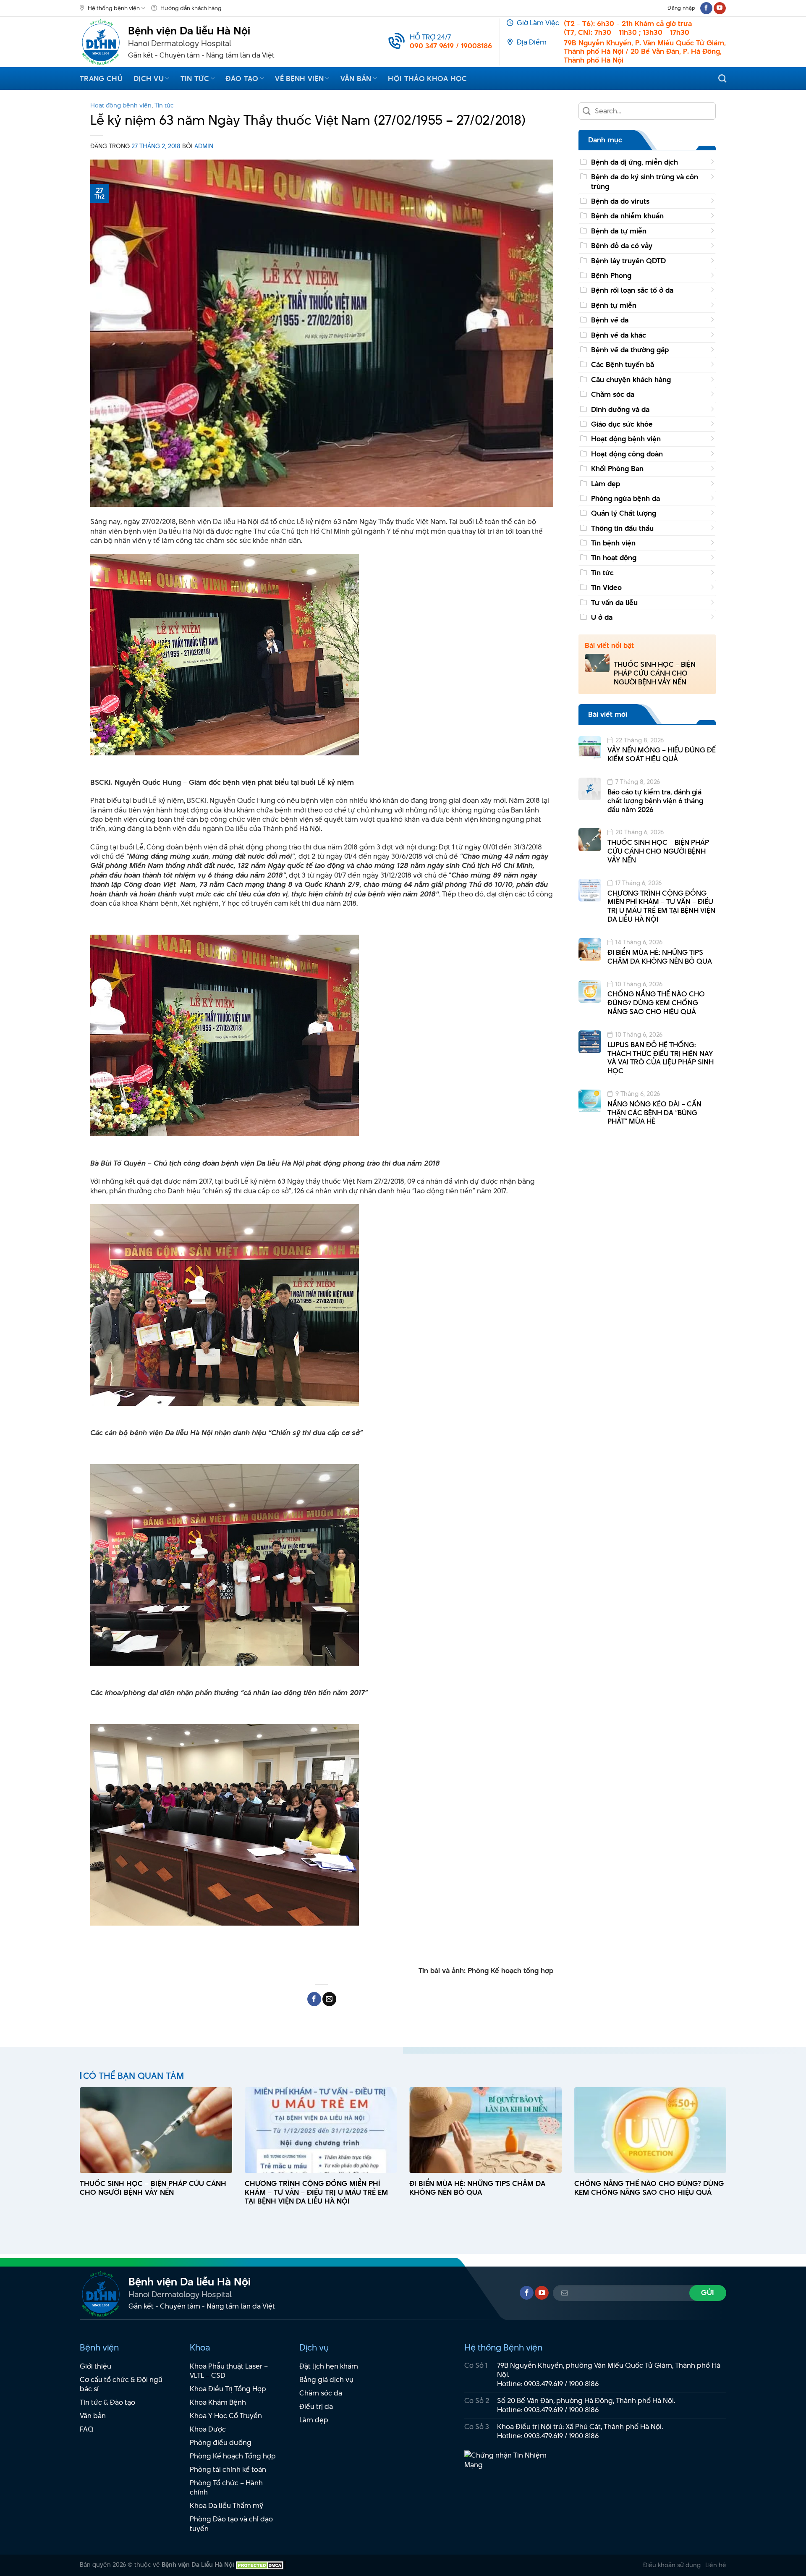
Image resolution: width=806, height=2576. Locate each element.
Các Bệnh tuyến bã (623, 364)
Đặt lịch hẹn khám (329, 2366)
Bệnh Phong (611, 275)
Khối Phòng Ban (617, 469)
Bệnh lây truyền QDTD (628, 261)
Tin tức (195, 79)
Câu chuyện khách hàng (631, 380)
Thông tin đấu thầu (622, 528)
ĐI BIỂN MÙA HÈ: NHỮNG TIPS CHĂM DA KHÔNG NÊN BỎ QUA (660, 957)
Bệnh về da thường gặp (630, 350)
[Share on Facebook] (314, 1999)
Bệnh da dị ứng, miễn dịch (635, 162)
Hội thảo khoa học (427, 79)
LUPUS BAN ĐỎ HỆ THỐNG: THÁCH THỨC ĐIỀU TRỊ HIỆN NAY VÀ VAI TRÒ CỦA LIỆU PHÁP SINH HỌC (661, 1058)
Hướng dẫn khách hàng (191, 8)
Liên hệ (716, 2565)
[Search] (722, 78)
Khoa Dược (208, 2429)
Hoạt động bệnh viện (121, 105)
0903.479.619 (543, 2384)
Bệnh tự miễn (614, 305)
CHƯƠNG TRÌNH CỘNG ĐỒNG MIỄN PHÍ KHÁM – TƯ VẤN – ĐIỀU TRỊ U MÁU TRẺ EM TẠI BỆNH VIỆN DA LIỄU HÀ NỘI (661, 906)
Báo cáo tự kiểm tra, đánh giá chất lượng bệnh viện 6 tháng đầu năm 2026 (655, 801)
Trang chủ (101, 79)
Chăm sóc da (613, 394)
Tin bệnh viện (613, 543)
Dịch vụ (149, 79)
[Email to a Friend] (329, 1999)
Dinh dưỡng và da (620, 409)
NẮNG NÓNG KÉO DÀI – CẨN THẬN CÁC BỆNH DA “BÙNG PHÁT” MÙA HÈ (654, 1113)
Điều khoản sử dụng (672, 2565)
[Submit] (587, 111)
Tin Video (606, 587)
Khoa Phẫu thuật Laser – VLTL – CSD (229, 2371)
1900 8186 (584, 2384)
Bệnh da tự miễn (619, 231)
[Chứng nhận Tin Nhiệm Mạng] (510, 2464)
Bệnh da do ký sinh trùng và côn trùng (645, 181)
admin (204, 146)
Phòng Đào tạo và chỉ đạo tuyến (231, 2524)
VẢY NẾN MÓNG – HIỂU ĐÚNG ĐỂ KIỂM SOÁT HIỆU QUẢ (662, 755)
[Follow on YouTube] (720, 8)
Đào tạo (242, 79)
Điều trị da (316, 2406)
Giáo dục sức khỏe (622, 424)
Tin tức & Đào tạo (107, 2402)
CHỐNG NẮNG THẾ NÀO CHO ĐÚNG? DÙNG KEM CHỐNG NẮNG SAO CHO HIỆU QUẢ (656, 1003)
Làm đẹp (606, 484)
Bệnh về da (610, 320)
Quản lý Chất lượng (624, 513)
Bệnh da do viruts (620, 201)
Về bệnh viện (299, 79)
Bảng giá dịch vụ (326, 2379)
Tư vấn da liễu (614, 603)
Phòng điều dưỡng (221, 2442)
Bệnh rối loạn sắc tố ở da (632, 290)
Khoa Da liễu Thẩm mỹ (226, 2505)
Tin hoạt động (614, 558)
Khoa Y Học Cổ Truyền (226, 2416)
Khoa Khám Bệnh (218, 2402)
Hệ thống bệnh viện (114, 8)
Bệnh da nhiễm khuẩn (627, 216)
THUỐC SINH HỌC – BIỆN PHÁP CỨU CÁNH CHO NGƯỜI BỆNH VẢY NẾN (655, 673)
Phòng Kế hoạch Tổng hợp (233, 2456)
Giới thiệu (96, 2366)
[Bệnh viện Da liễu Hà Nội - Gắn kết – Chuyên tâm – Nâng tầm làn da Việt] (101, 42)
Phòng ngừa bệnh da (625, 498)
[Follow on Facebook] (706, 8)
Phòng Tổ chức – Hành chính (226, 2488)
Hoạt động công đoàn (627, 454)
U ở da (602, 617)
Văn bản (356, 79)
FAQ (87, 2429)
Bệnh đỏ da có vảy (622, 246)
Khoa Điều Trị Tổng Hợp (228, 2389)
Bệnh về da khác (619, 335)
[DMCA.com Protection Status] (260, 2564)
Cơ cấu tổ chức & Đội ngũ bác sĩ (121, 2384)
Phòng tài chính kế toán (228, 2469)
